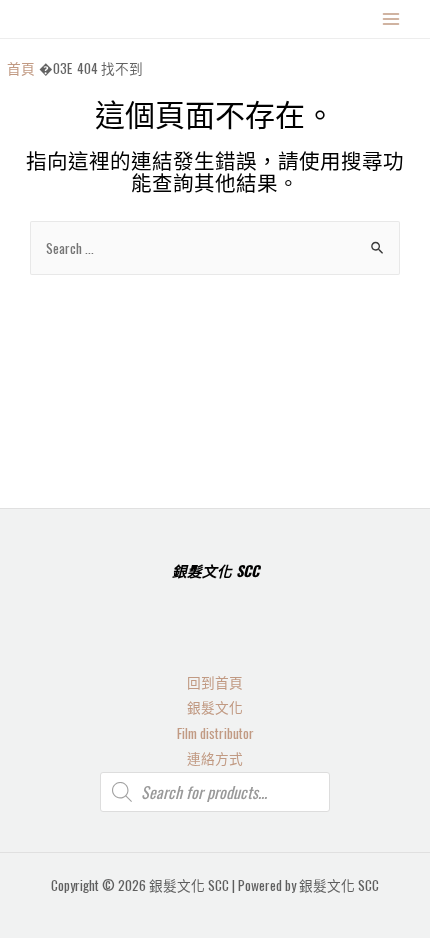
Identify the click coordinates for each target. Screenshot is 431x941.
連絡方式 (215, 758)
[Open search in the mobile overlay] (215, 792)
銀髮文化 (215, 707)
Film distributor (215, 733)
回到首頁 (215, 682)
